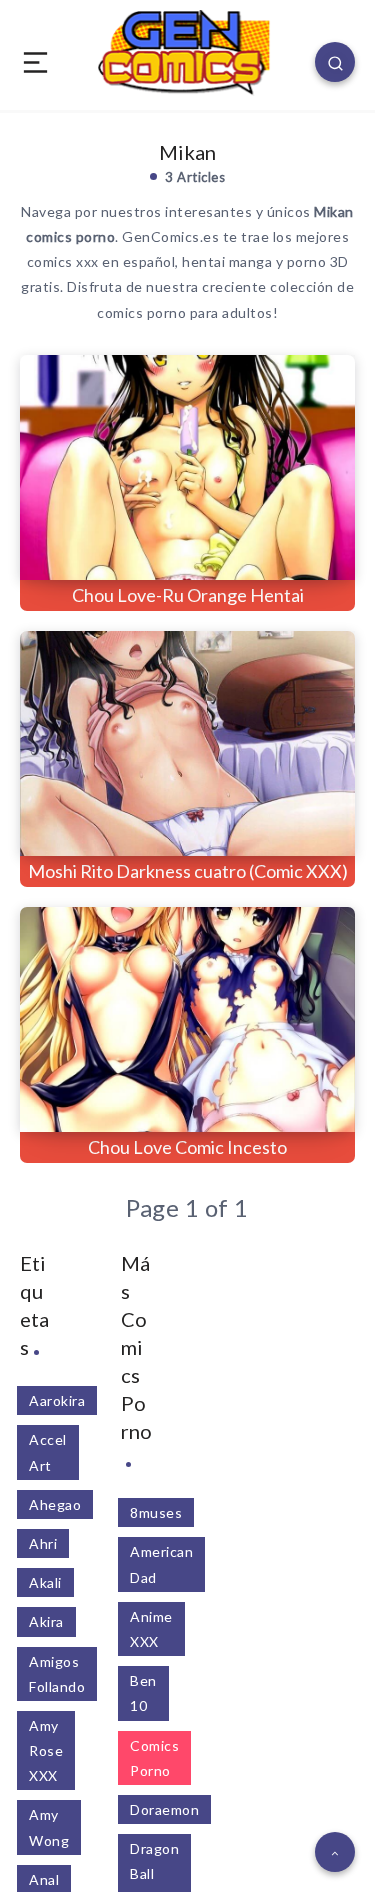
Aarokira (57, 1400)
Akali (45, 1582)
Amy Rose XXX (46, 1750)
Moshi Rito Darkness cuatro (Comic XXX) (188, 871)
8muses (156, 1512)
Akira (46, 1621)
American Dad (161, 1564)
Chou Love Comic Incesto (187, 1147)
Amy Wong (49, 1827)
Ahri (43, 1543)
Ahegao (55, 1504)
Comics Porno (154, 1758)
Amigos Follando (57, 1674)
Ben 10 (143, 1693)
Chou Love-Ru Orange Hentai (188, 595)
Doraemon (164, 1809)
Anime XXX (151, 1629)
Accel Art (48, 1452)
